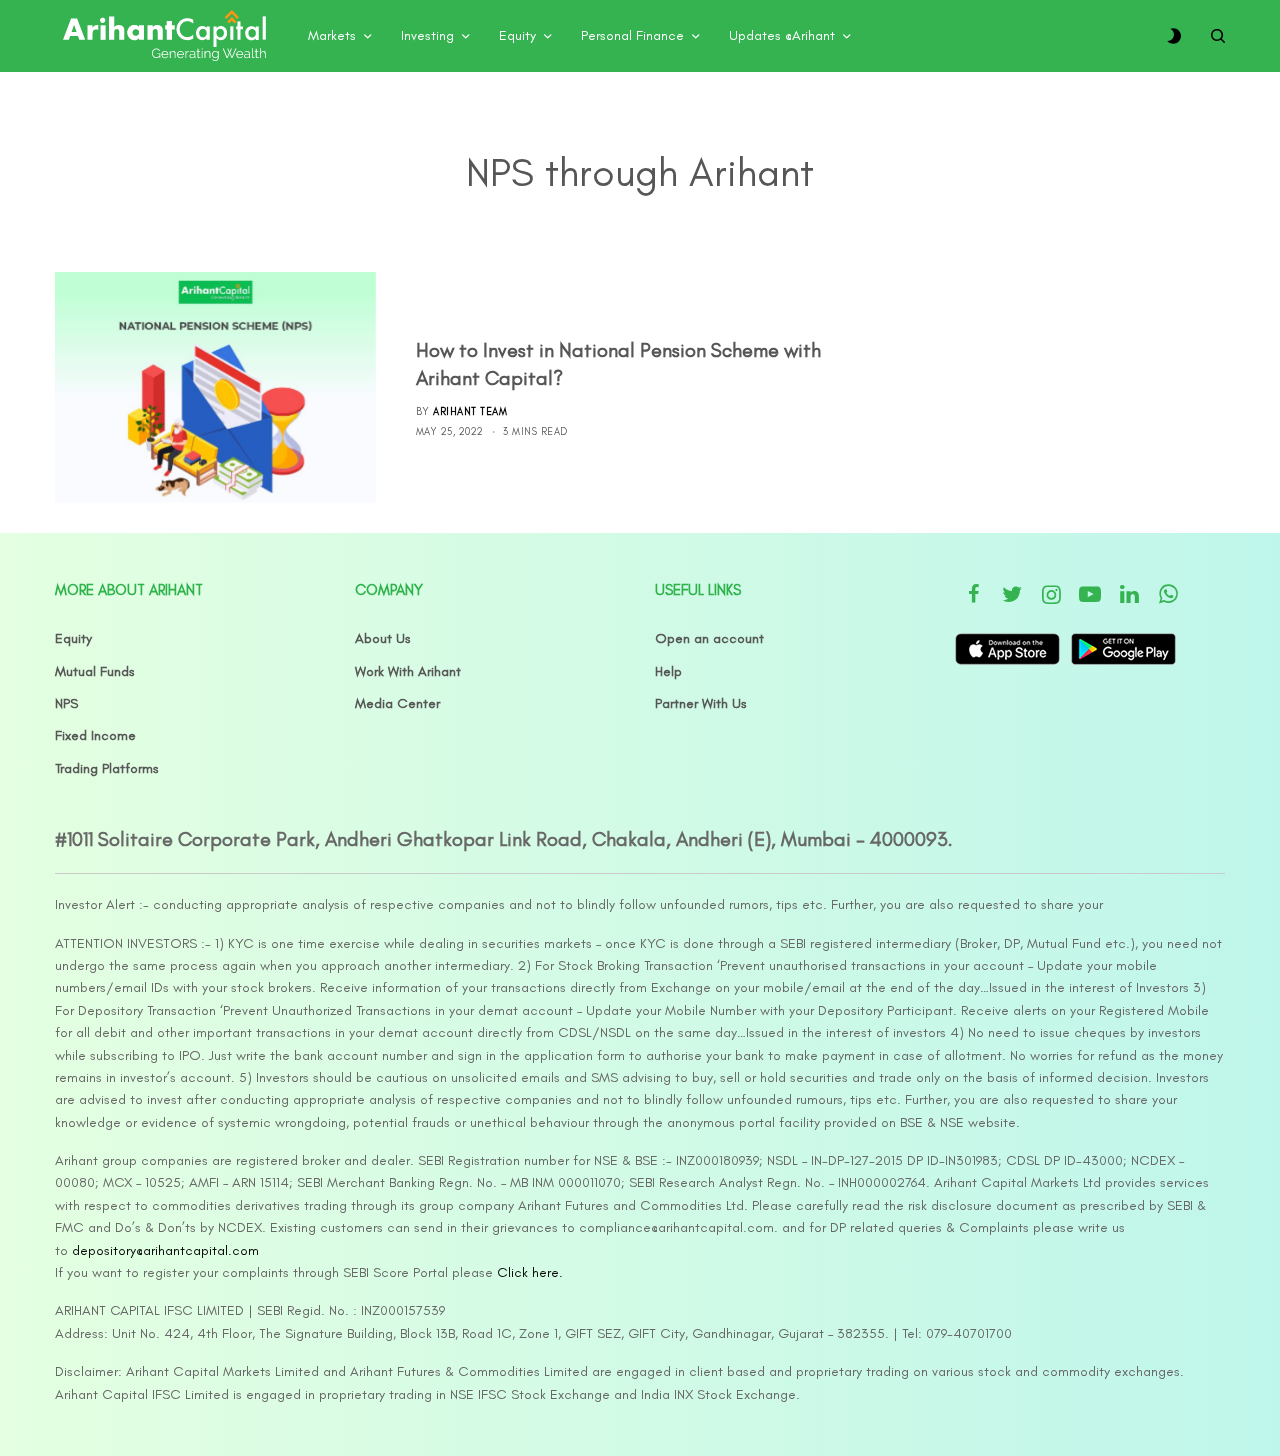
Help (668, 671)
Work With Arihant (408, 671)
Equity (73, 638)
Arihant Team (470, 411)
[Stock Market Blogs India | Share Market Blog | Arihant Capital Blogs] (164, 36)
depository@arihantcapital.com (165, 1250)
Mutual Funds (95, 671)
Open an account (709, 638)
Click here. (530, 1272)
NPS (66, 703)
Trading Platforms (107, 768)
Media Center (397, 703)
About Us (383, 638)
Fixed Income (95, 735)
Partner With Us (701, 703)
